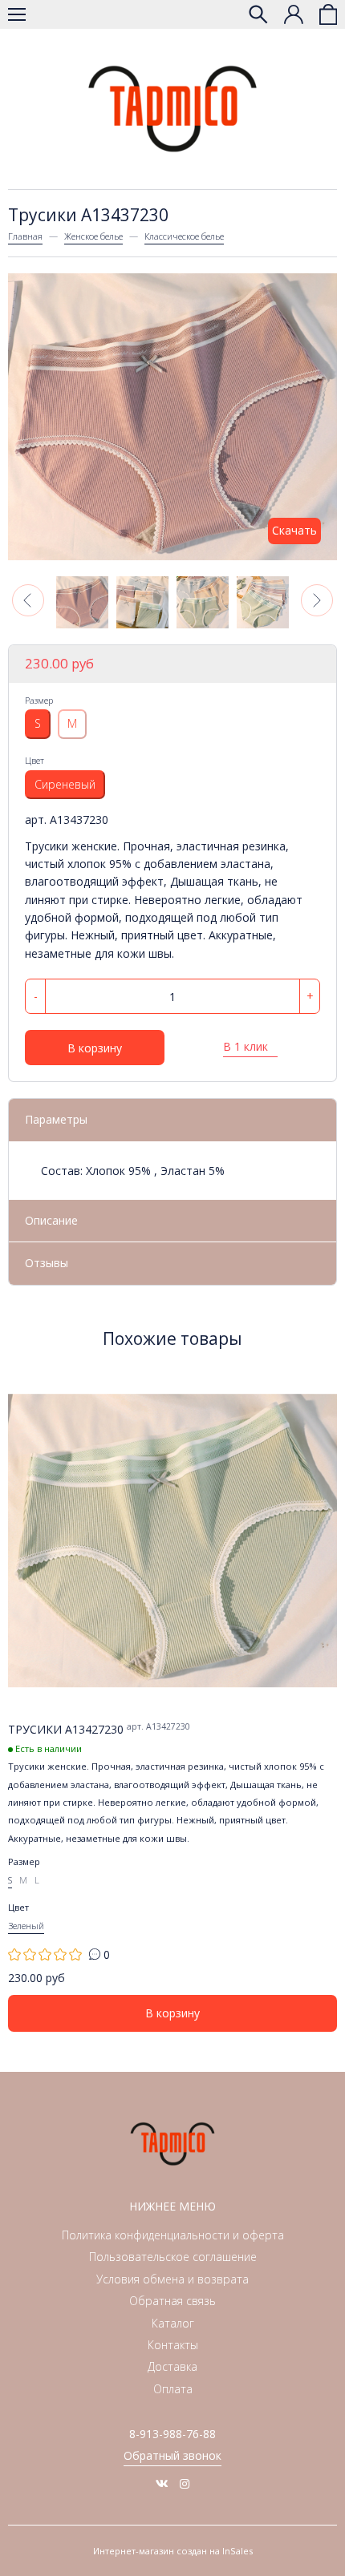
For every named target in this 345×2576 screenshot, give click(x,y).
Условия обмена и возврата (172, 2279)
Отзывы (47, 1263)
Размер (39, 700)
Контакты (173, 2345)
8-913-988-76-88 (172, 2434)
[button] (28, 600)
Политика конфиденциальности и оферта (173, 2235)
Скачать (294, 530)
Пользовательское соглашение (173, 2257)
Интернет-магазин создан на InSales (173, 2551)
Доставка (172, 2366)
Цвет (34, 760)
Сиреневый (65, 784)
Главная (25, 236)
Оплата (173, 2389)
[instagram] (185, 2483)
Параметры (56, 1119)
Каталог (173, 2323)
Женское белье (93, 236)
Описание (51, 1220)
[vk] (162, 2483)
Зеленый (26, 1926)
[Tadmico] (172, 109)
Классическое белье (184, 236)
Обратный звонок (172, 2455)
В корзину (95, 1048)
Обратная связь (172, 2301)
